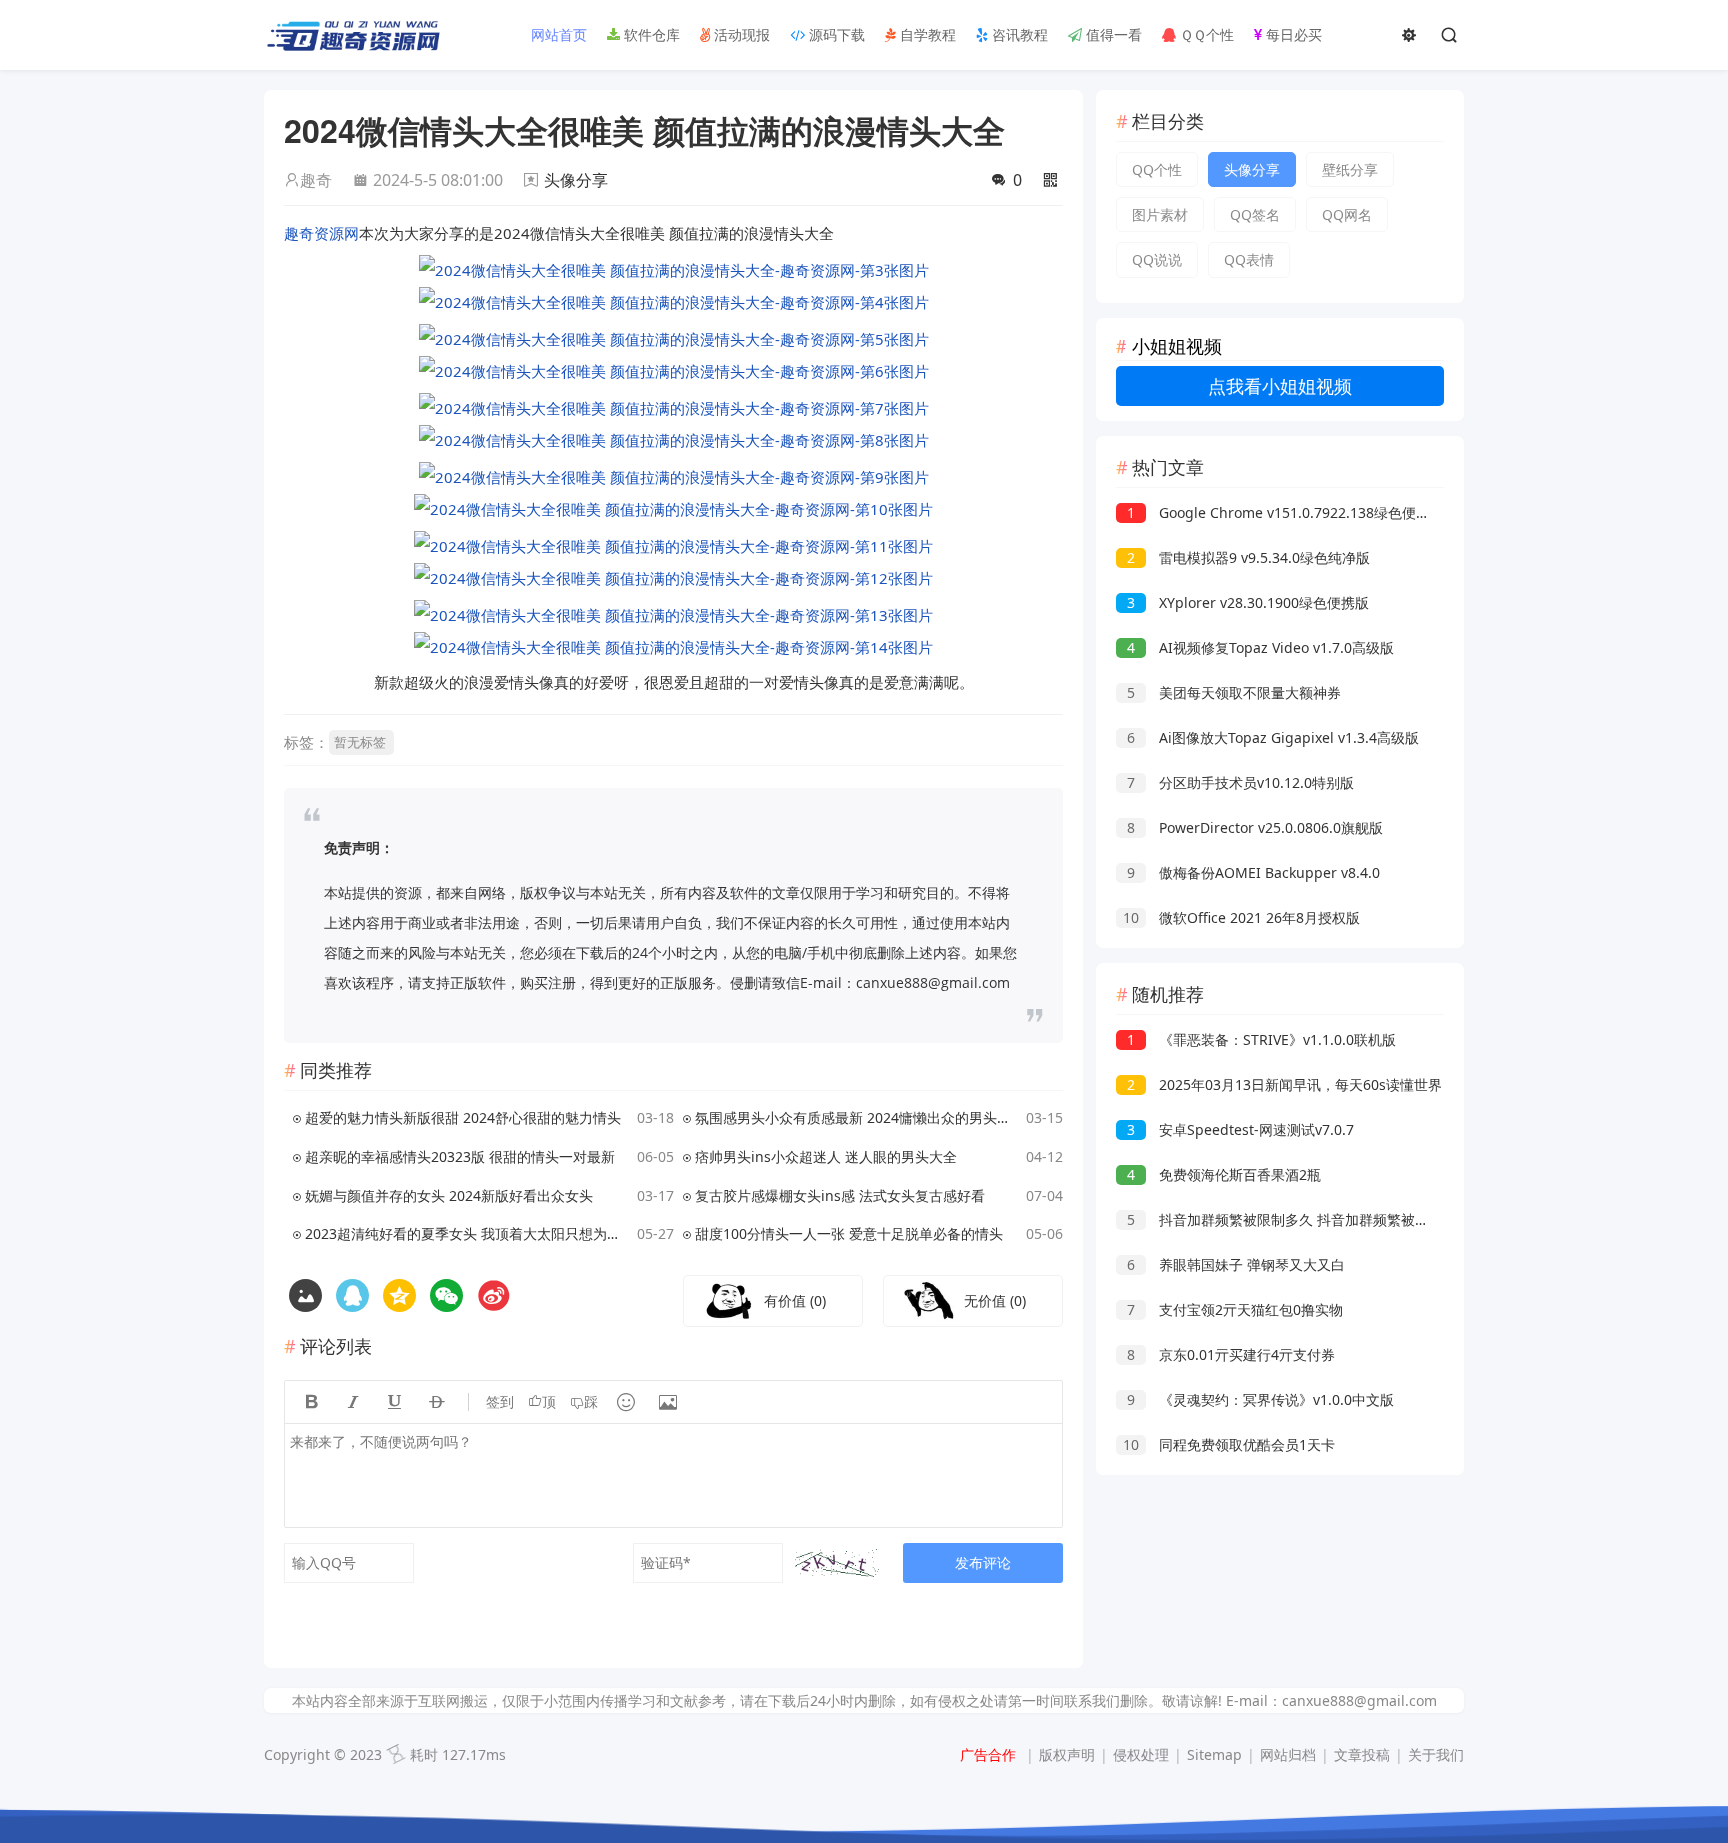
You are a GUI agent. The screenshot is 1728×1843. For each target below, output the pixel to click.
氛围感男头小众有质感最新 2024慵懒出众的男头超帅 (857, 1117)
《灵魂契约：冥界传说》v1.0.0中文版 (1260, 1399)
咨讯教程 (1018, 34)
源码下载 (835, 34)
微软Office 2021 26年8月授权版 (1241, 917)
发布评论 (983, 1562)
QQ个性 (1157, 169)
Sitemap (1214, 1754)
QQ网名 (1347, 214)
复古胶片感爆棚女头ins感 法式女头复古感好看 (840, 1195)
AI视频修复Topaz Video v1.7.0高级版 (1260, 647)
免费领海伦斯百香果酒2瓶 (1224, 1174)
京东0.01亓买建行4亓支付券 (1231, 1354)
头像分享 (576, 180)
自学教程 (926, 34)
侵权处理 (1141, 1754)
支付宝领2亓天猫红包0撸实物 (1235, 1309)
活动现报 (740, 34)
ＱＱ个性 (1205, 34)
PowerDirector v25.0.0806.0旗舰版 (1255, 827)
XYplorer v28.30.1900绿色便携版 (1248, 602)
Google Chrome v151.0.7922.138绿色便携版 (1285, 512)
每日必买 (1292, 34)
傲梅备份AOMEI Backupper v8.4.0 (1253, 872)
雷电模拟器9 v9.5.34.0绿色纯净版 (1248, 557)
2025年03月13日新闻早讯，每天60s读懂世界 (1284, 1084)
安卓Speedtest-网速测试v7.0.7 (1240, 1129)
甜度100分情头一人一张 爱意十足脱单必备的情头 (849, 1233)
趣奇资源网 (321, 233)
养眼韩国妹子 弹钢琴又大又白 (1236, 1264)
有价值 (795, 1300)
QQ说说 (1157, 259)
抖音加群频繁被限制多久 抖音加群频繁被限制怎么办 (1306, 1219)
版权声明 (1067, 1754)
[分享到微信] (446, 1295)
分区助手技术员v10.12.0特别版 (1240, 782)
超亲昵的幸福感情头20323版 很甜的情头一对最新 (460, 1156)
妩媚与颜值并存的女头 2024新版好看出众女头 (449, 1195)
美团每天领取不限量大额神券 (1234, 692)
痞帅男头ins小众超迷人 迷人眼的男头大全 (826, 1156)
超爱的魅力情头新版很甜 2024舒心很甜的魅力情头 (463, 1117)
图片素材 (1160, 214)
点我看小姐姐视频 (1280, 386)
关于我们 (1436, 1754)
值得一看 (1112, 34)
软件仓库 (650, 34)
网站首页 (557, 34)
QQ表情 (1249, 259)
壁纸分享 (1350, 169)
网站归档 (1288, 1754)
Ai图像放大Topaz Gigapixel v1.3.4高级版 (1273, 737)
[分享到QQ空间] (352, 1295)
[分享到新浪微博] (493, 1295)
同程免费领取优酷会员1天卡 (1229, 1444)
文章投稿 (1362, 1754)
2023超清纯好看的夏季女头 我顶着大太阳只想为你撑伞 (467, 1233)
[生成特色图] (305, 1295)
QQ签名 (1255, 214)
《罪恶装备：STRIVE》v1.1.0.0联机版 (1261, 1039)
